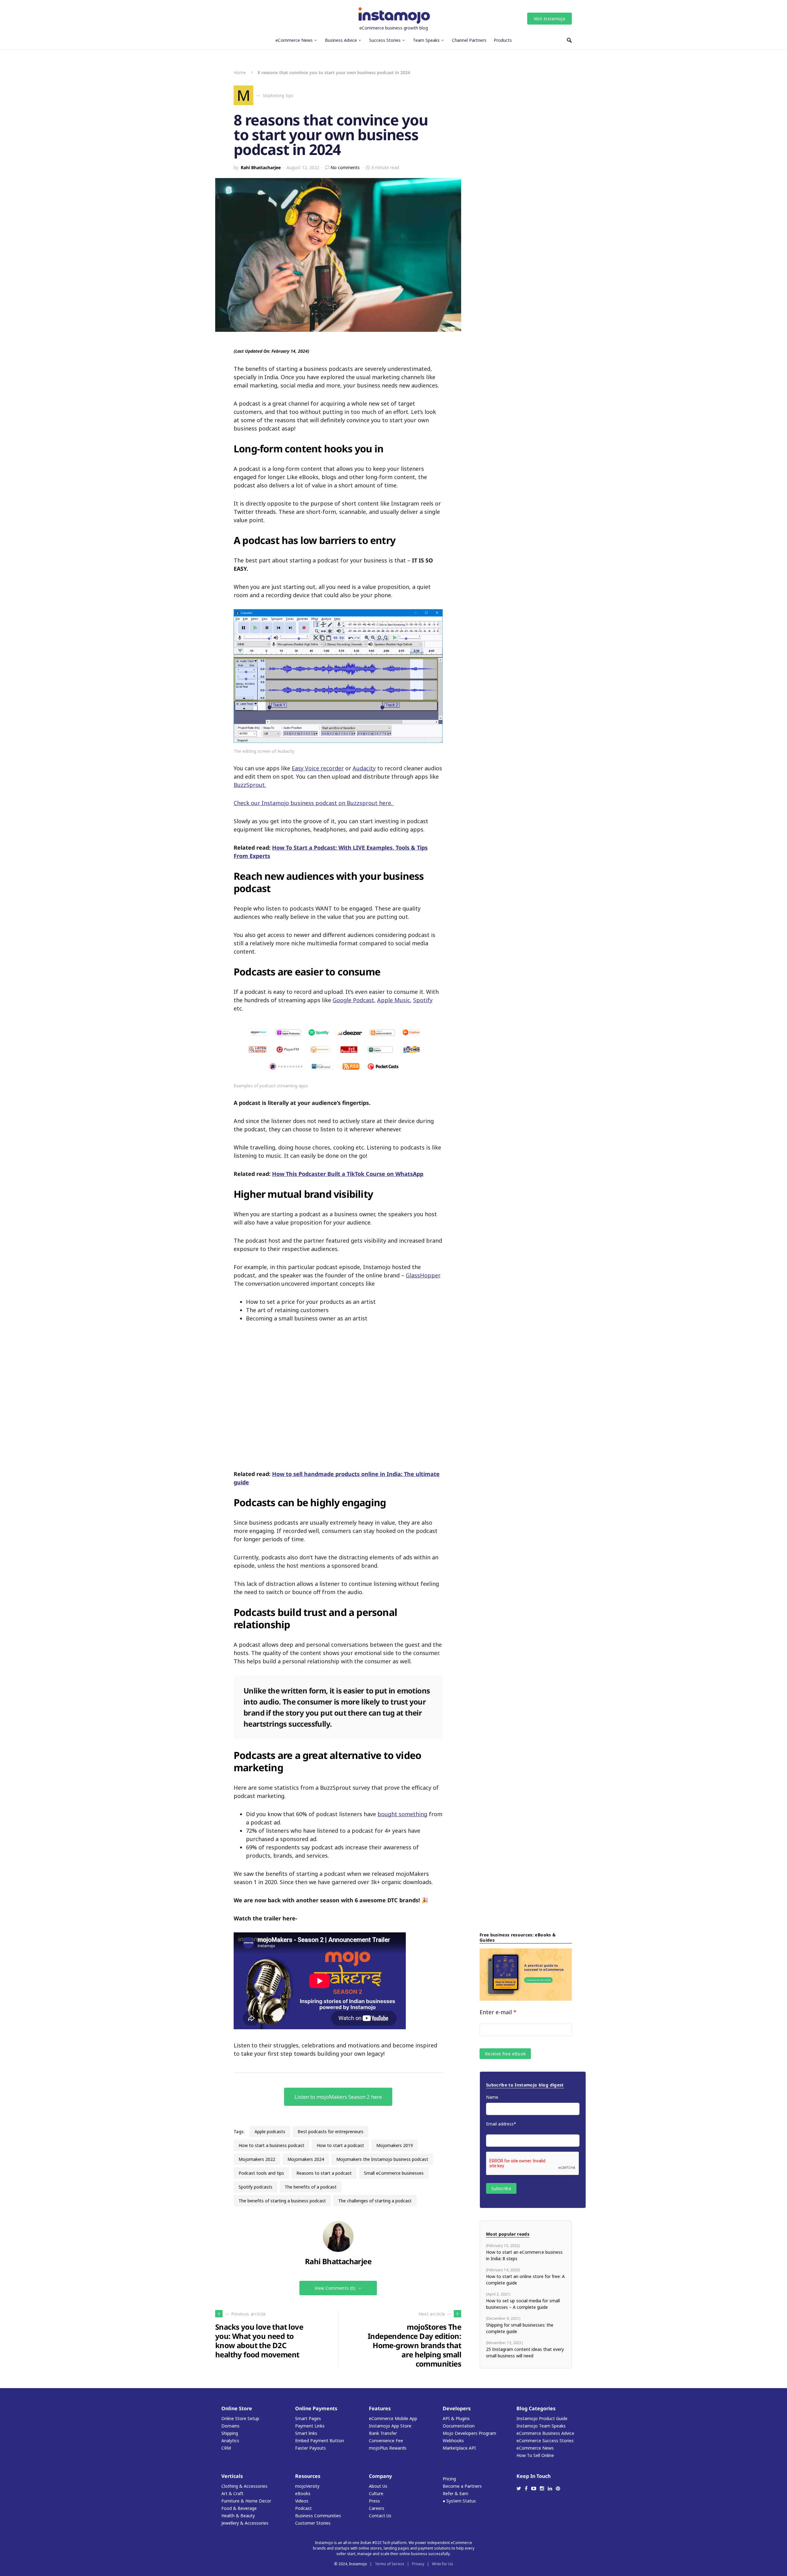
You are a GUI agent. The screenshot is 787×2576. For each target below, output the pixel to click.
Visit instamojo (550, 19)
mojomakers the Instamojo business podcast (382, 2159)
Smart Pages (308, 2418)
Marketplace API (459, 2448)
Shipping (230, 2433)
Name (492, 2097)
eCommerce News (535, 2448)
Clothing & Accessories (244, 2486)
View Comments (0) (335, 2288)
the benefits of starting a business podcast (282, 2201)
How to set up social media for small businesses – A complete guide (523, 2304)
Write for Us (443, 2564)
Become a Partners (462, 2486)
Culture (376, 2493)
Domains (230, 2426)
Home (240, 72)
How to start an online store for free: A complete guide (525, 2280)
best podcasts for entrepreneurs (330, 2131)
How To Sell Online (535, 2455)
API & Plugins (456, 2418)
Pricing (449, 2479)
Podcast (303, 2508)
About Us (378, 2486)
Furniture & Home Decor (246, 2501)
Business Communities (318, 2516)
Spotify (423, 1000)
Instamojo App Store (390, 2426)
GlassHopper (423, 1275)
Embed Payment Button (320, 2441)
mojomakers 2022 (257, 2159)
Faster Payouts (310, 2448)
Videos (302, 2501)
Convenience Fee (386, 2441)
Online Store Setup (240, 2418)
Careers (377, 2508)
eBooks (303, 2493)
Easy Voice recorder (318, 768)
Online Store (237, 2408)
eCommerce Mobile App (393, 2418)
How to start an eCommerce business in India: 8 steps (524, 2255)
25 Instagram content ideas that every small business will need (525, 2352)
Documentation (459, 2426)
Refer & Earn (455, 2493)
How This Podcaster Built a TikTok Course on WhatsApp (348, 1174)
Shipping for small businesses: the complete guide (520, 2328)
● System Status (459, 2501)
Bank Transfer (383, 2433)
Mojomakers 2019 (395, 2145)
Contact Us (380, 2516)
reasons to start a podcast (324, 2173)
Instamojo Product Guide (542, 2418)
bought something (402, 1814)
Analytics (230, 2441)
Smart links (306, 2433)
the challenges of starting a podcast (375, 2201)
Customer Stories (313, 2523)
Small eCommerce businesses (394, 2173)
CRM (226, 2448)
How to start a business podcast (271, 2145)
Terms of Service (390, 2564)
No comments (345, 167)
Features (380, 2408)
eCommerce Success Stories (545, 2441)
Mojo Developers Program (469, 2433)
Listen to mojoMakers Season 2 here (338, 2097)
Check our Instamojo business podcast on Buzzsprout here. (314, 803)
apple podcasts (270, 2131)
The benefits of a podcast (311, 2187)
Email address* (501, 2124)
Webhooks (453, 2441)
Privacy (418, 2564)
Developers (457, 2408)
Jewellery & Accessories (245, 2523)
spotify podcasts (255, 2187)
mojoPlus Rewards (388, 2448)
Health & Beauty (238, 2516)
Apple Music (394, 1000)
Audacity (364, 768)
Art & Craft (232, 2493)
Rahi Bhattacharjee (261, 167)
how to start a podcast (340, 2145)
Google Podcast (353, 1000)
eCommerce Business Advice (545, 2433)
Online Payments (316, 2408)
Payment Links (310, 2426)
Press (374, 2501)
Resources (308, 2476)
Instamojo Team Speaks (541, 2426)
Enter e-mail (498, 2012)
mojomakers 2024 (306, 2159)
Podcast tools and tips (261, 2173)
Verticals (232, 2476)
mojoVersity (307, 2486)
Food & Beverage (239, 2508)
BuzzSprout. (250, 785)
